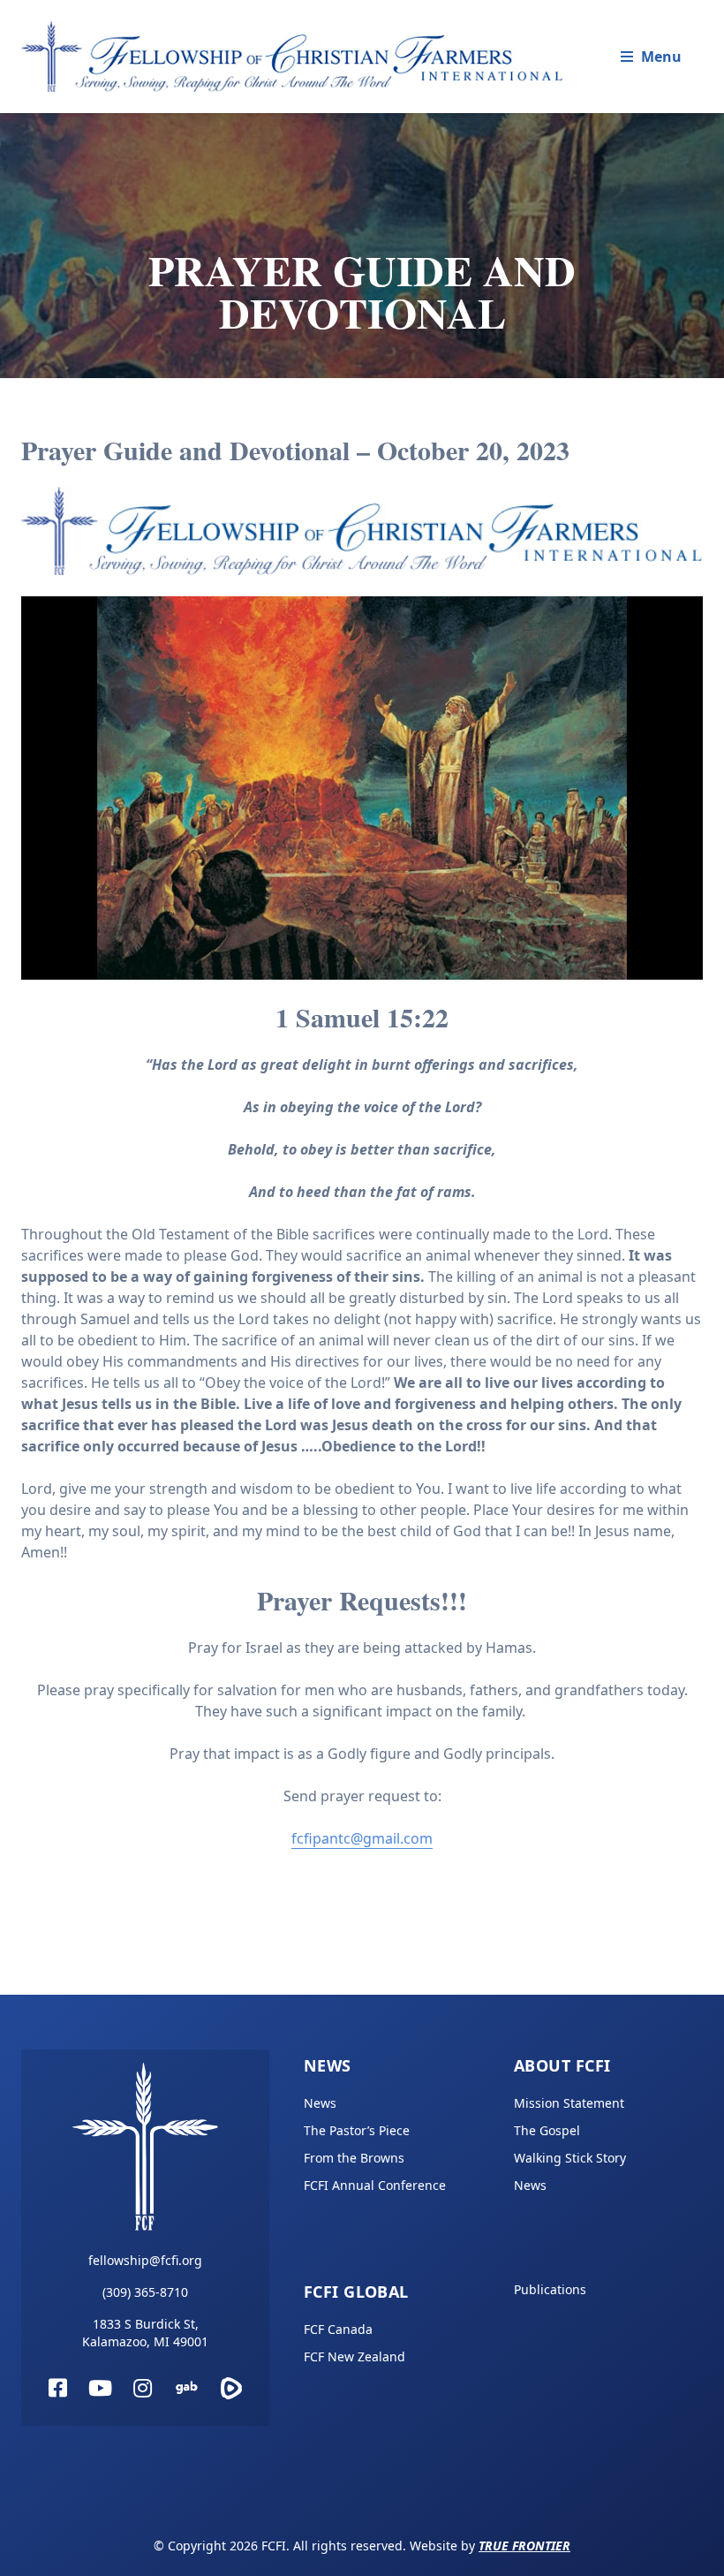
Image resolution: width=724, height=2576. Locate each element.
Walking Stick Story (570, 2158)
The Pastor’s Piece (357, 2130)
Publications (550, 2289)
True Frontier (524, 2546)
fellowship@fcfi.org (145, 2260)
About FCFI (562, 2065)
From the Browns (354, 2158)
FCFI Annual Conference (375, 2185)
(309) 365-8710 (145, 2292)
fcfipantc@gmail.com (362, 1838)
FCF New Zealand (354, 2356)
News (328, 2065)
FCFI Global (356, 2292)
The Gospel (547, 2130)
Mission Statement (569, 2103)
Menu (661, 57)
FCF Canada (338, 2329)
